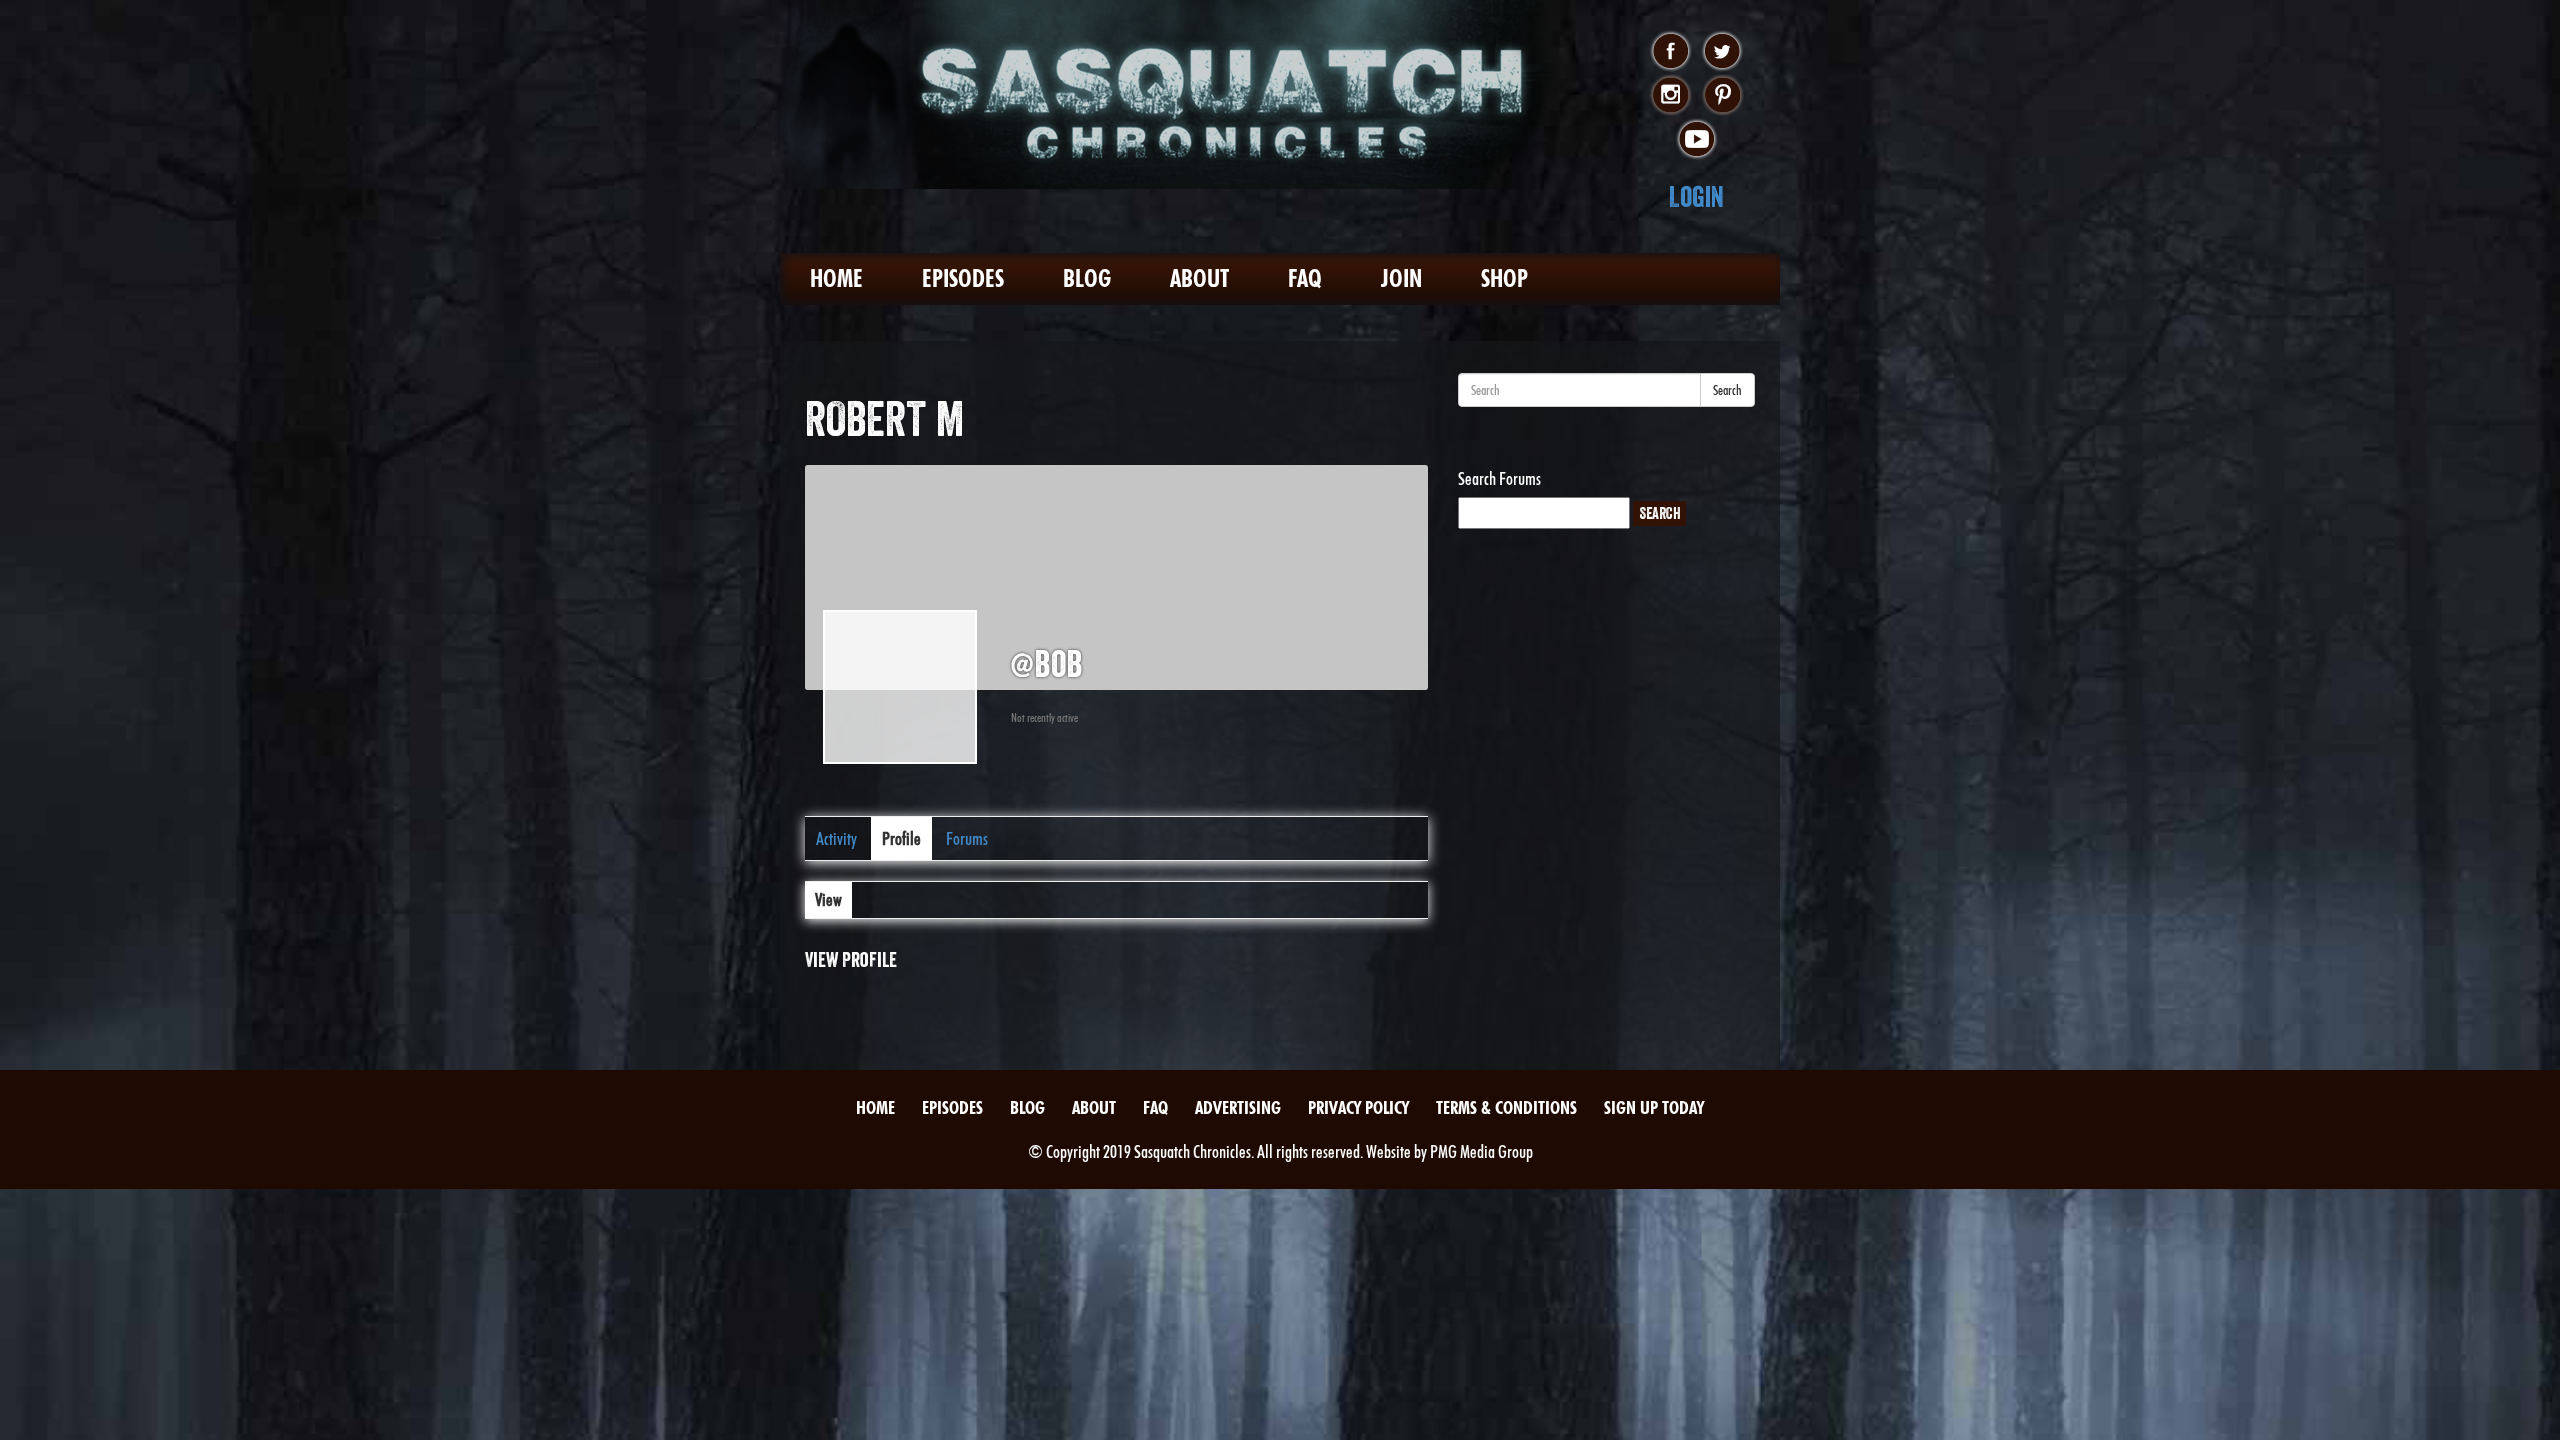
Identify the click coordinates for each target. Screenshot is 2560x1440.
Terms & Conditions (1506, 1107)
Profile (901, 838)
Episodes (963, 278)
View (828, 899)
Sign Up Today (1654, 1107)
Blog (1087, 278)
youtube (1696, 140)
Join (1401, 278)
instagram (1670, 96)
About (1199, 278)
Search (1727, 390)
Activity (836, 838)
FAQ (1305, 278)
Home (836, 278)
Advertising (1238, 1107)
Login (1696, 196)
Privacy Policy (1358, 1107)
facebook (1670, 52)
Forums (967, 838)
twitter (1722, 52)
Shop (1504, 278)
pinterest (1722, 96)
